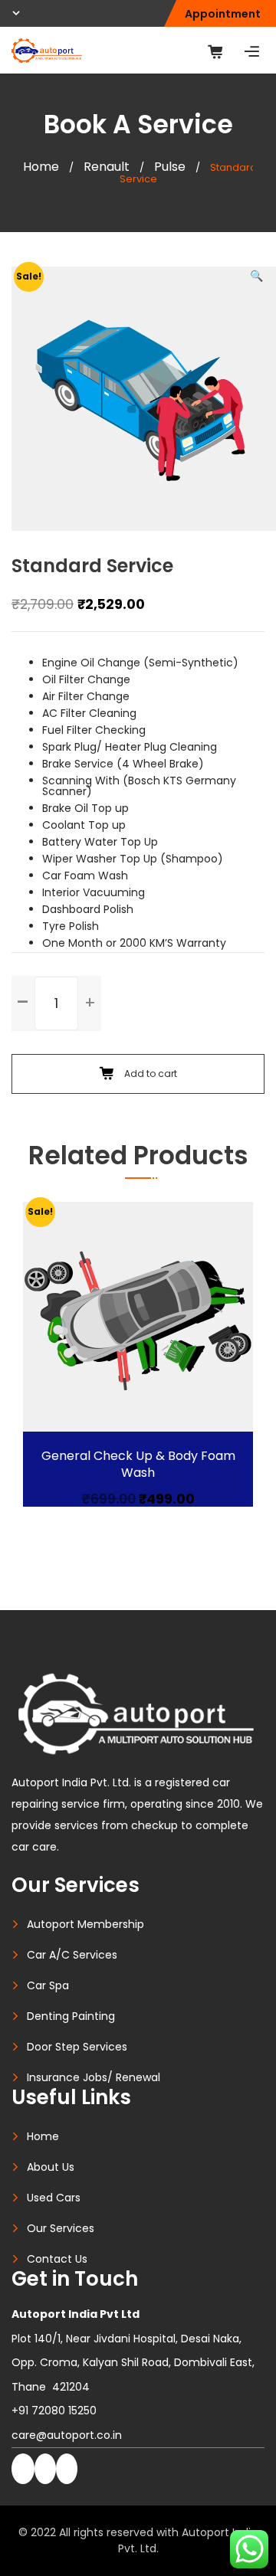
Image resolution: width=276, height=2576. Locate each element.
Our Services (61, 2228)
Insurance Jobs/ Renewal (94, 2077)
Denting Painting (71, 2016)
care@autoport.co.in (67, 2435)
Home (41, 167)
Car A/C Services (72, 1955)
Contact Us (57, 2259)
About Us (51, 2167)
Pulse (170, 167)
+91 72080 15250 (54, 2411)
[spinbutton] (56, 1003)
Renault (107, 167)
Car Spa (48, 1985)
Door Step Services (77, 2047)
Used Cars (54, 2198)
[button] (256, 276)
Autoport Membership (85, 1924)
